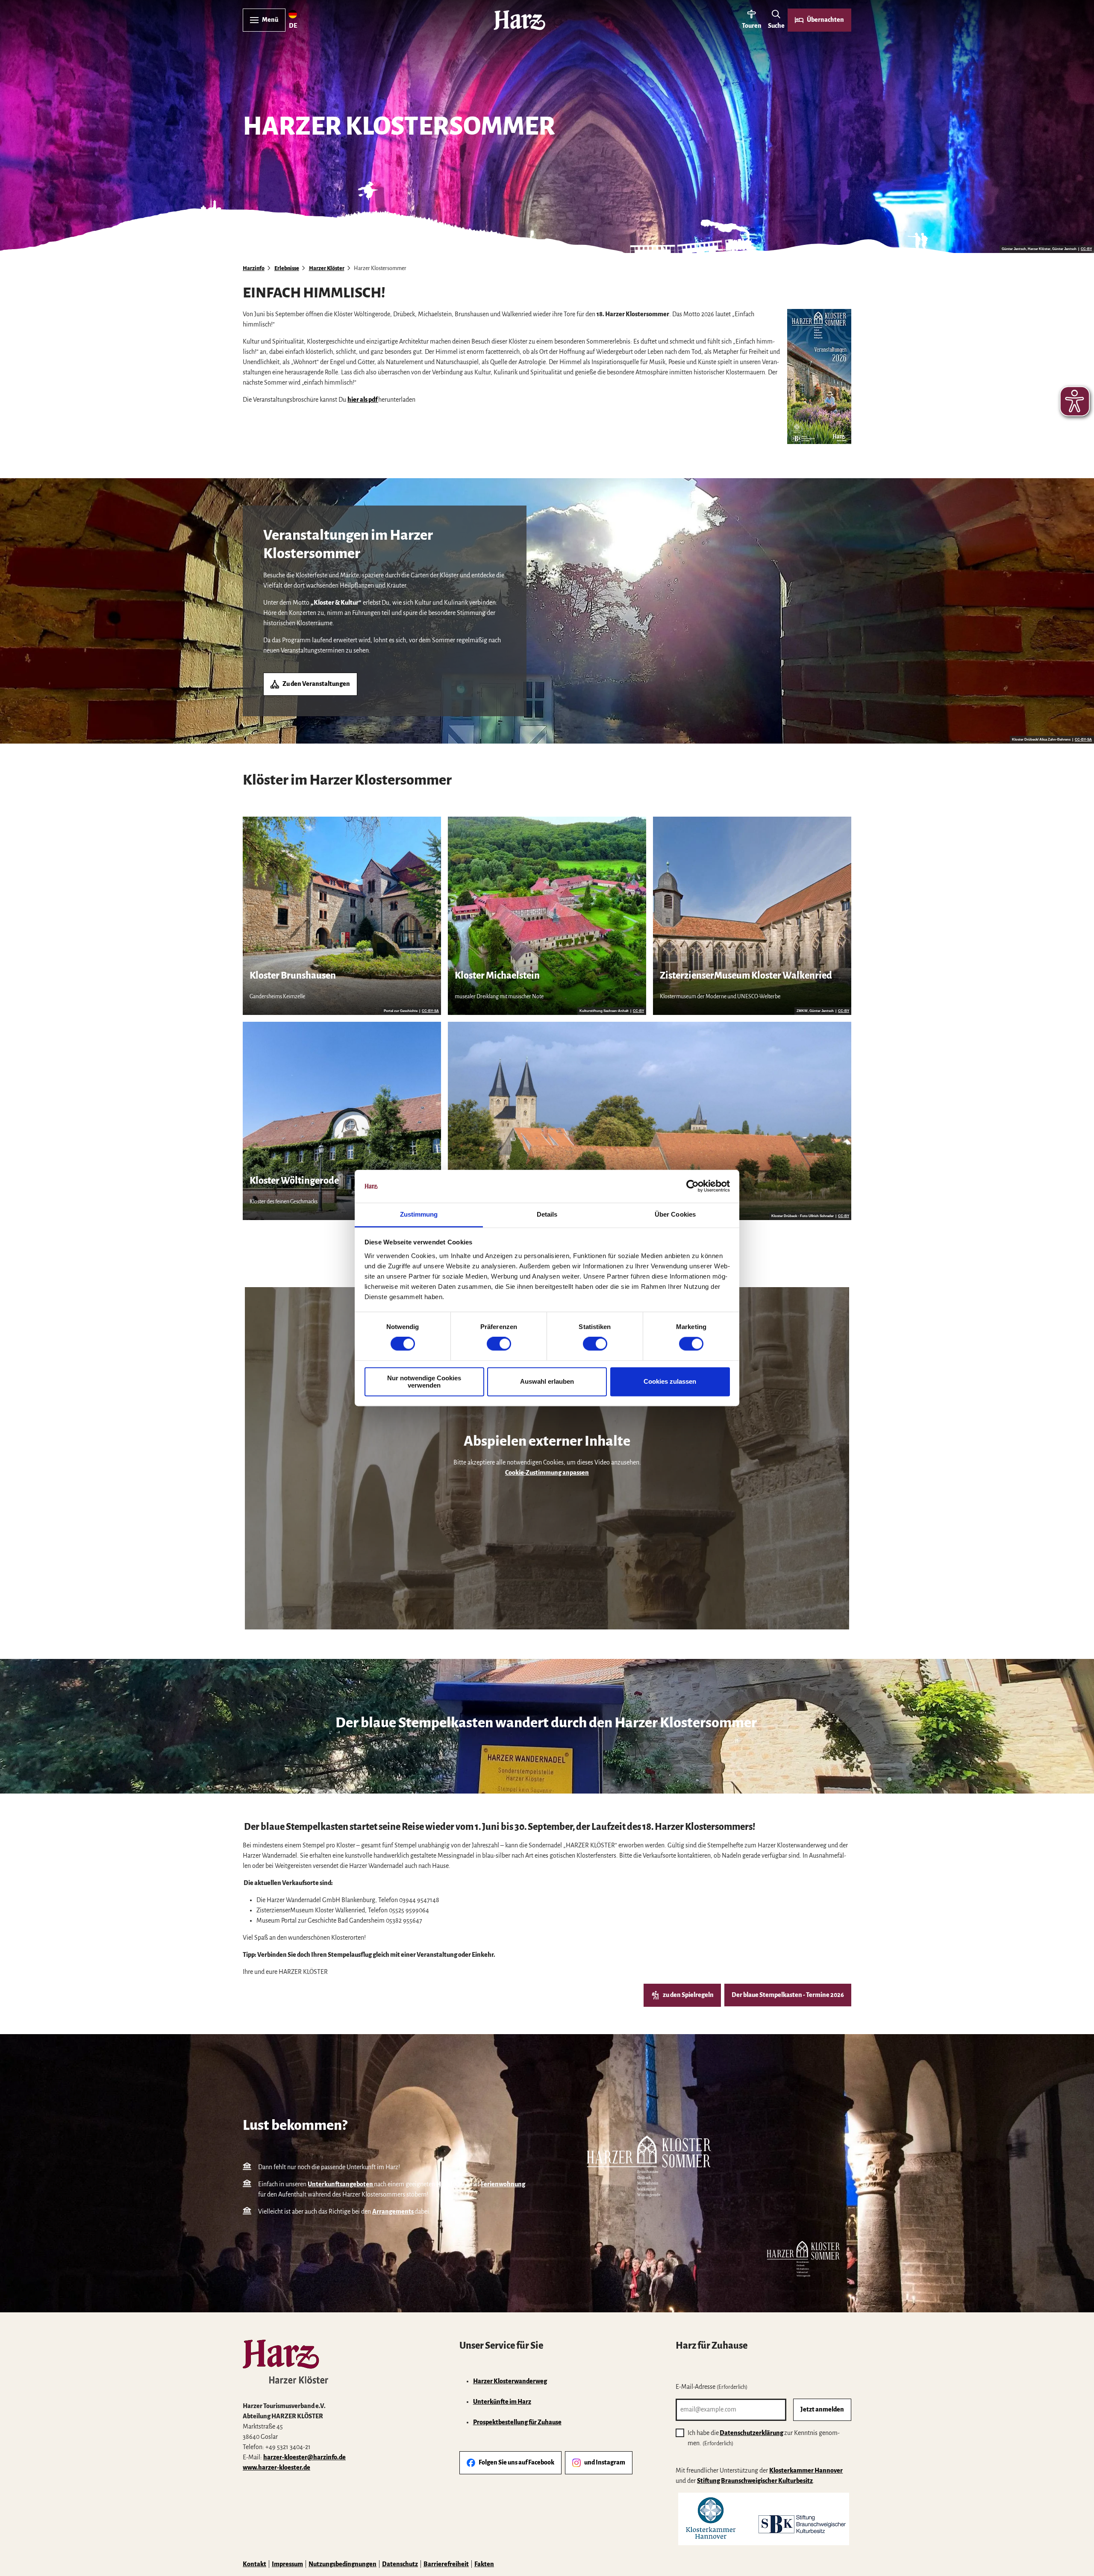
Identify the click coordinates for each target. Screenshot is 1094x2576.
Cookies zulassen (670, 1382)
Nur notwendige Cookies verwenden (424, 1382)
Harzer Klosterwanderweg (510, 2381)
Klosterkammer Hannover (806, 2470)
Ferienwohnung (503, 2184)
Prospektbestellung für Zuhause (517, 2422)
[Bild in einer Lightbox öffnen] (764, 2519)
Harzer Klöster (327, 268)
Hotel (445, 2184)
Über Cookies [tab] (675, 1214)
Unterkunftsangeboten (340, 2184)
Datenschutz (400, 2564)
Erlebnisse (287, 268)
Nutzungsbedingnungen (343, 2564)
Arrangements (393, 2211)
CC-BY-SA (1083, 740)
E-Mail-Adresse (712, 2387)
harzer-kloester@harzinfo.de (304, 2457)
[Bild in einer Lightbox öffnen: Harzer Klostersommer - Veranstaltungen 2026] (819, 376)
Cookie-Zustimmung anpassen (547, 1473)
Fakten (484, 2564)
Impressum (287, 2564)
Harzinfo (254, 268)
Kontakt (254, 2564)
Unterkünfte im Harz (502, 2402)
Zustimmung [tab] (419, 1214)
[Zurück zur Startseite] (519, 20)
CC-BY (1086, 249)
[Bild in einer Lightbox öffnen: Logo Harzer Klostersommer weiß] (649, 2167)
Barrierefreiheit (446, 2564)
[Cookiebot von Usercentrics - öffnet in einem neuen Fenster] (693, 1186)
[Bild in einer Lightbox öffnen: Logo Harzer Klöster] (285, 2362)
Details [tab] (547, 1214)
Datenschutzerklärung (751, 2433)
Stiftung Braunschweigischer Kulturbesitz (755, 2481)
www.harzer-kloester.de (276, 2467)
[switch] (499, 1344)
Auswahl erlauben (547, 1382)
